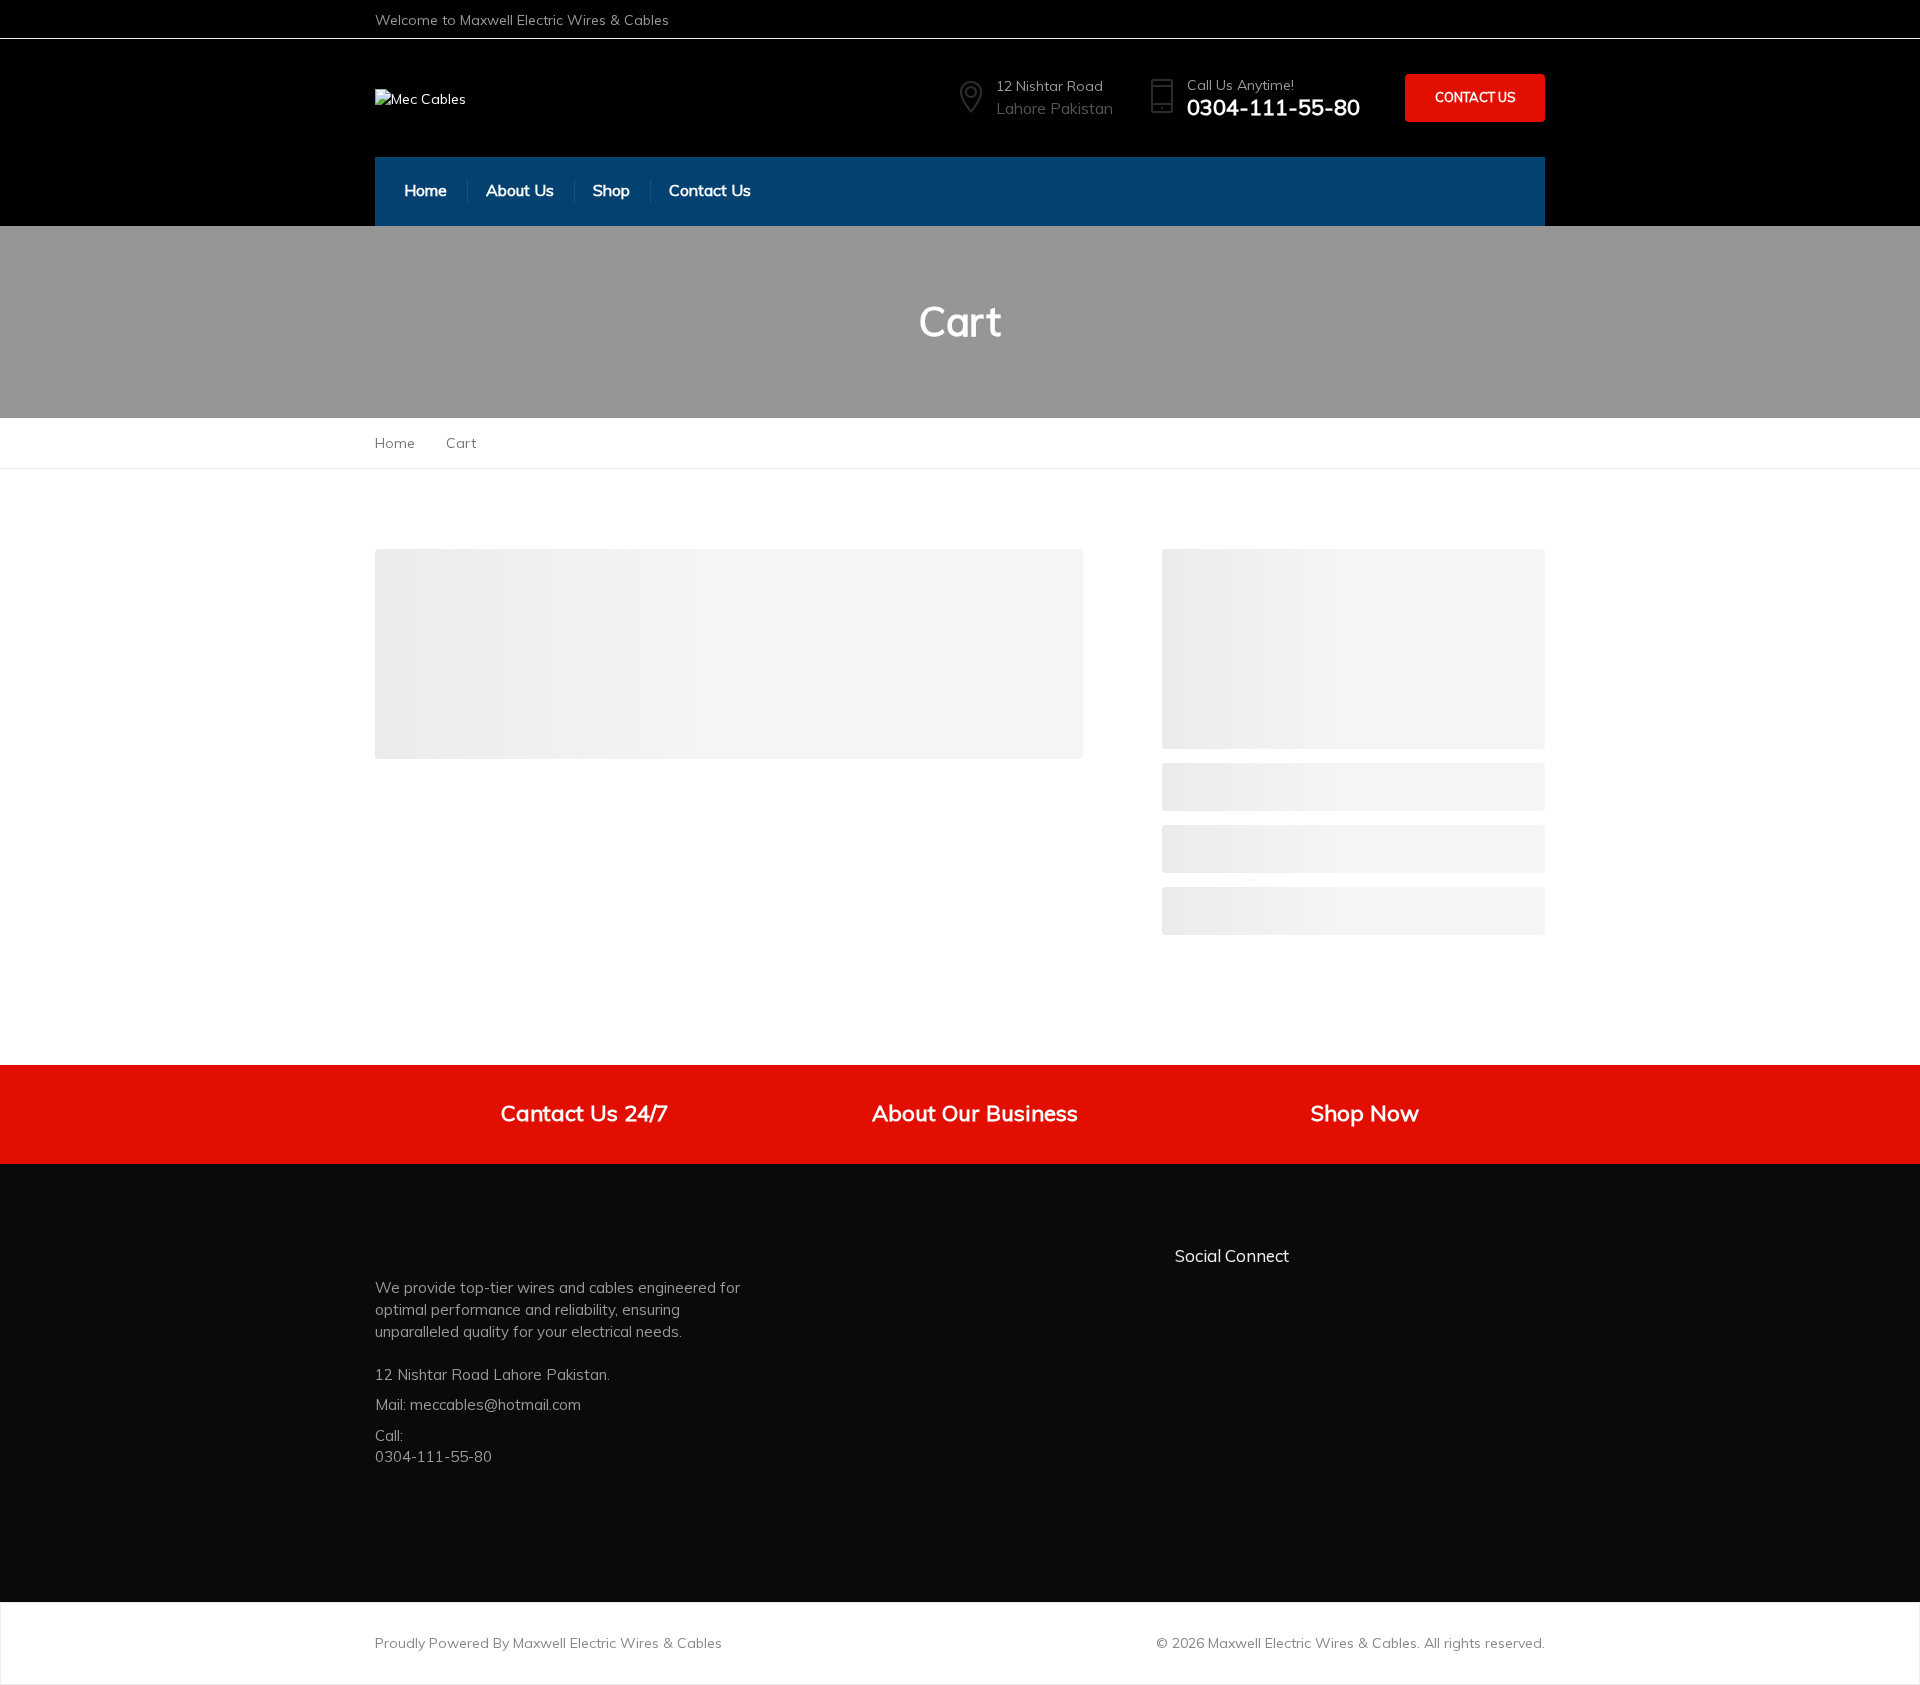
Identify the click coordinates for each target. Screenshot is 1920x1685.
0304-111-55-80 (1273, 107)
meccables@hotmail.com (495, 1404)
